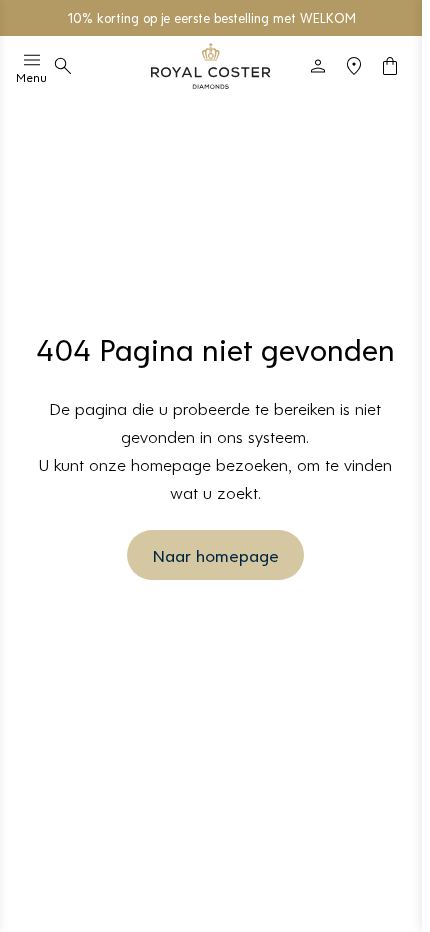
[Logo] (211, 66)
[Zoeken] (63, 66)
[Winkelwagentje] (390, 66)
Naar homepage (215, 555)
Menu (31, 77)
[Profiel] (318, 66)
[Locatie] (354, 66)
